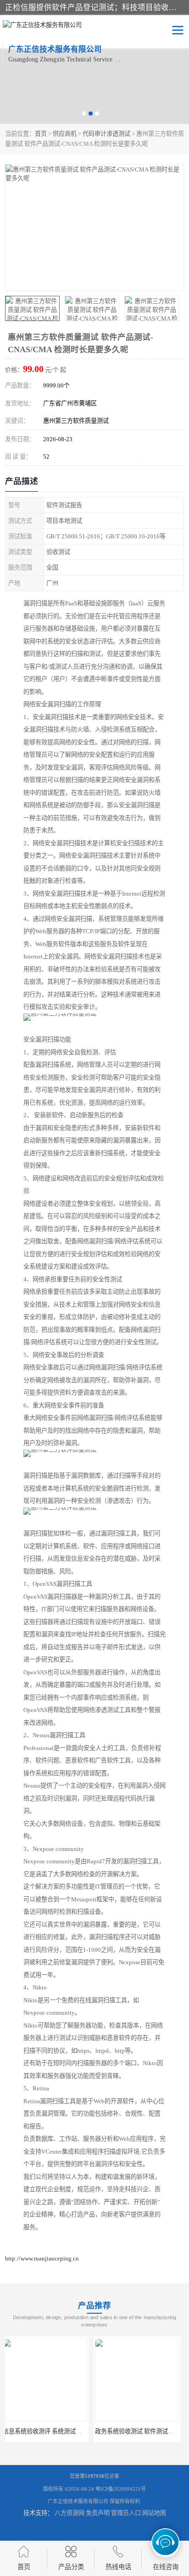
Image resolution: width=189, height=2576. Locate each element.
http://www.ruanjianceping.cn (42, 2258)
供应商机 (65, 134)
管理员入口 (126, 2513)
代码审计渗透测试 (106, 134)
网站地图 (154, 2513)
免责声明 (98, 2513)
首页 (41, 134)
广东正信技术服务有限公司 (78, 2501)
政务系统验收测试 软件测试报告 (49, 2431)
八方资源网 (69, 2513)
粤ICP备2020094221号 (121, 2489)
